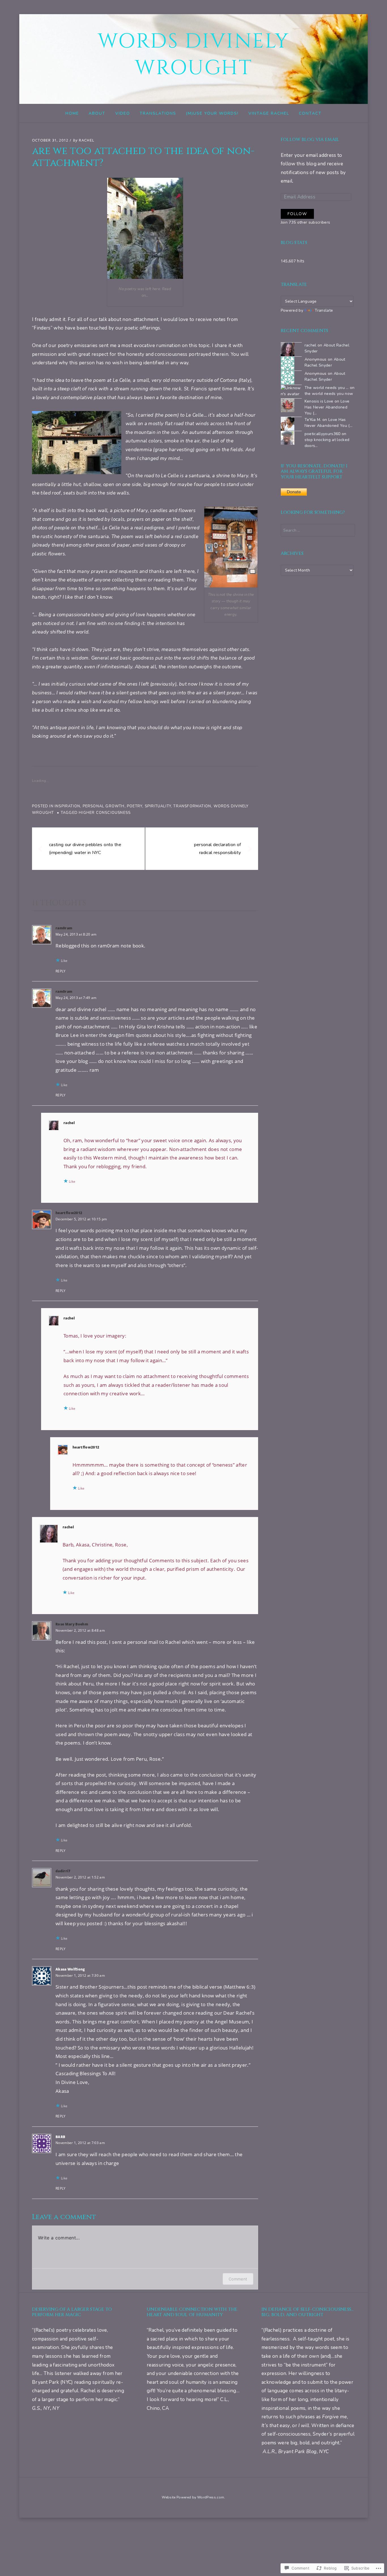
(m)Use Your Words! (212, 113)
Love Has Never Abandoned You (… (327, 407)
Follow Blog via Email (310, 140)
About (97, 113)
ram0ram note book (121, 946)
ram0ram (64, 928)
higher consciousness (105, 813)
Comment (238, 2279)
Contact (310, 113)
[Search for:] (318, 530)
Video (123, 113)
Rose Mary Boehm (72, 1624)
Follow (297, 214)
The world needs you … (327, 388)
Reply (61, 971)
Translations (158, 113)
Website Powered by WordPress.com (193, 2497)
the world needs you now (329, 394)
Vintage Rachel (269, 113)
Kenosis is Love (319, 401)
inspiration (67, 806)
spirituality (158, 806)
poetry (135, 806)
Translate (324, 310)
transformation (192, 806)
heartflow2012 (69, 1213)
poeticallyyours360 (323, 434)
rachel (87, 140)
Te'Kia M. (313, 420)
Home (72, 113)
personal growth (104, 806)
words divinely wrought (194, 55)
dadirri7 (63, 1871)
